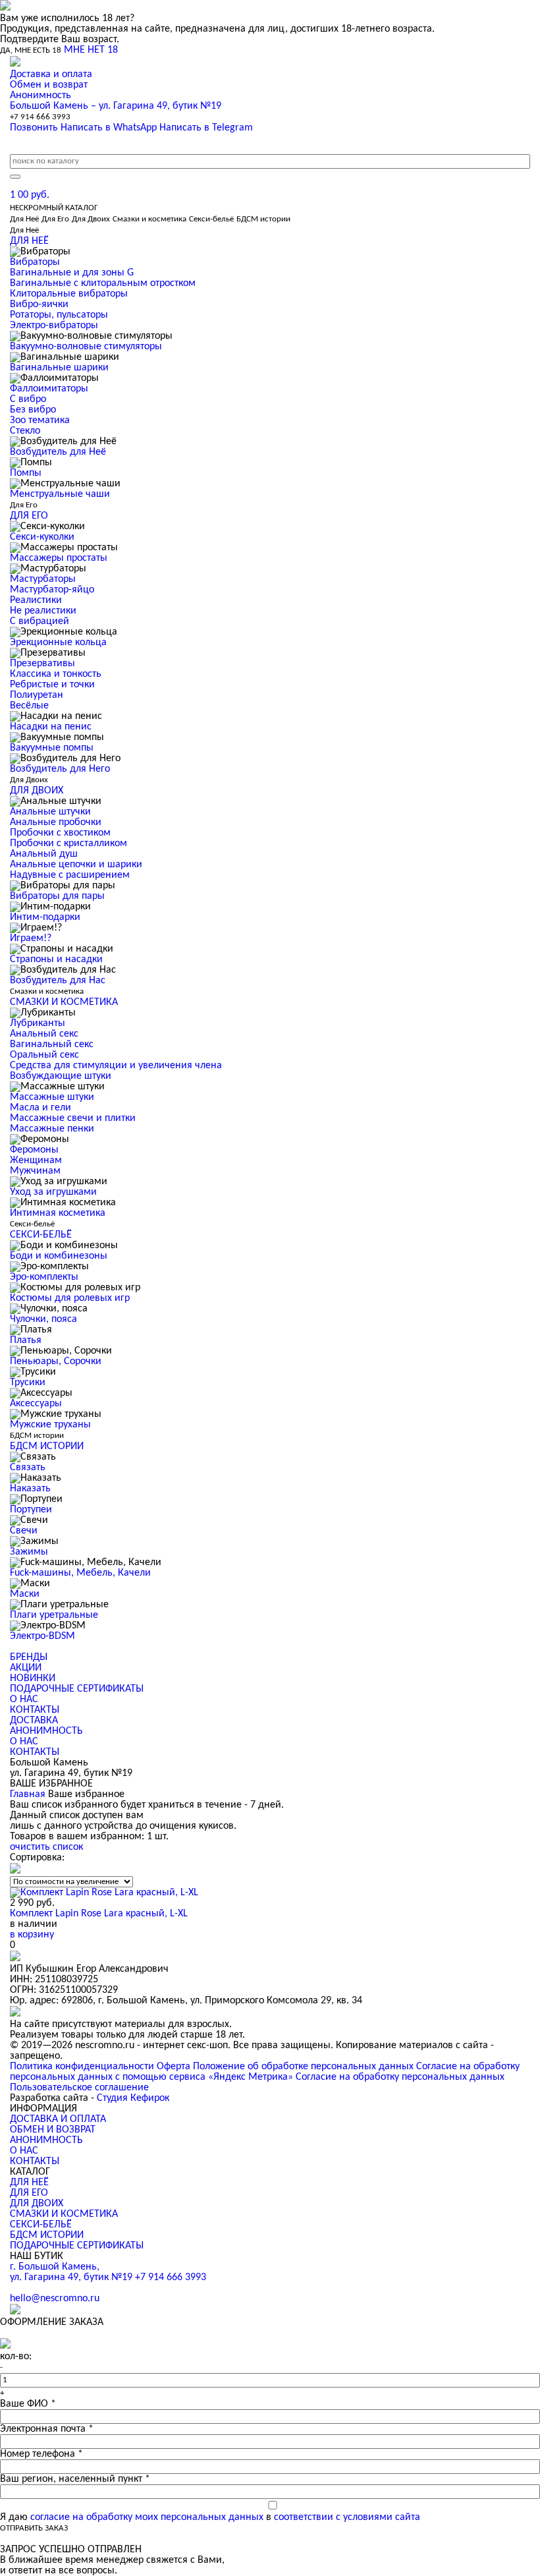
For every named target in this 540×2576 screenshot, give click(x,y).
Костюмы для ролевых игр (70, 1298)
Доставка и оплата (51, 74)
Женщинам (36, 1160)
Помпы (26, 473)
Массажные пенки (52, 1129)
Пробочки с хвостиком (60, 833)
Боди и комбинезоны (59, 1256)
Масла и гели (40, 1108)
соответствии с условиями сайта (347, 2517)
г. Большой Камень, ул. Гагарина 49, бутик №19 (72, 2272)
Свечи (24, 1531)
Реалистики (36, 600)
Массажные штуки (52, 1097)
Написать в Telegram (206, 128)
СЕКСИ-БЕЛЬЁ (41, 2225)
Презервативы (42, 664)
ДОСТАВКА (34, 1721)
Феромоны (34, 1150)
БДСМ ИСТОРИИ (47, 2235)
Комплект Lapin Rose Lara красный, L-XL (99, 1914)
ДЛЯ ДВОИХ (37, 2204)
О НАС (24, 1700)
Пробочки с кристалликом (68, 844)
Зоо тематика (40, 420)
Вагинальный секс (52, 1045)
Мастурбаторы (43, 579)
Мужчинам (35, 1171)
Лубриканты (38, 1023)
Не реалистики (43, 611)
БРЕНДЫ (29, 1657)
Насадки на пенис (51, 727)
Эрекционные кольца (58, 643)
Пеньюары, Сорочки (56, 1361)
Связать (28, 1468)
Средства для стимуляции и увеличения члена (116, 1066)
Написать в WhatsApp (109, 128)
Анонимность (40, 96)
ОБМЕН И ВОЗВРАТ (53, 2130)
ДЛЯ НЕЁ (29, 2183)
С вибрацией (40, 621)
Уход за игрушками (53, 1192)
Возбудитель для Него (60, 769)
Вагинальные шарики (59, 368)
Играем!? (31, 938)
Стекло (25, 431)
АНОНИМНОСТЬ (46, 1731)
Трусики (28, 1383)
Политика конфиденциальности (82, 2067)
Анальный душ (44, 854)
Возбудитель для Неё (58, 452)
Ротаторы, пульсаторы (59, 315)
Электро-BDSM (42, 1636)
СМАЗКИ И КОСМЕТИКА (64, 2214)
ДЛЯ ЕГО (29, 2193)
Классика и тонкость (56, 674)
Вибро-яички (39, 304)
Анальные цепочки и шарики (76, 865)
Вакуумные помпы (52, 748)
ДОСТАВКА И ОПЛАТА (58, 2119)
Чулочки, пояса (43, 1319)
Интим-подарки (45, 917)
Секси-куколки (42, 537)
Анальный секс (44, 1034)
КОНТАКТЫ (35, 1710)
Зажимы (29, 1552)
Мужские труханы (50, 1425)
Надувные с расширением (70, 875)
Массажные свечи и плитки (73, 1118)
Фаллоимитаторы (49, 389)
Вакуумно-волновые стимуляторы (86, 347)
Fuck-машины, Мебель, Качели (80, 1573)
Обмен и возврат (49, 85)
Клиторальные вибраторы (69, 294)
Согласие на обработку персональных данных (400, 2077)
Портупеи (31, 1510)
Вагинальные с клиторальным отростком (103, 283)
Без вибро (33, 410)
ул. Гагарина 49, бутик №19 (116, 106)
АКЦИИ (26, 1668)
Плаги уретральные (54, 1615)
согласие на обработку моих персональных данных (147, 2517)
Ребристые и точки (52, 685)
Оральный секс (44, 1055)
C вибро (28, 399)
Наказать (30, 1489)
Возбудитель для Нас (58, 981)
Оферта (174, 2067)
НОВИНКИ (33, 1678)
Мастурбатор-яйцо (52, 590)
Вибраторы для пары (57, 896)
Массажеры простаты (59, 558)
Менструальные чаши (60, 494)
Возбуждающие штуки (61, 1076)
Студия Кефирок (133, 2098)
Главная (28, 1794)
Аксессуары (36, 1404)
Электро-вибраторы (54, 326)
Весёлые (29, 706)
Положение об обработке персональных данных (303, 2067)
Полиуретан (37, 695)
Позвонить (34, 128)
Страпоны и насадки (56, 959)
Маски (25, 1594)
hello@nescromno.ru (55, 2299)
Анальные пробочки (56, 822)
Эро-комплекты (44, 1277)
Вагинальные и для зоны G (72, 273)
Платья (26, 1340)
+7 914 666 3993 (40, 117)
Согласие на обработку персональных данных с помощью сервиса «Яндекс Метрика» (265, 2072)
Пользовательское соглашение (79, 2088)
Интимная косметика (58, 1213)
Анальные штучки (50, 812)
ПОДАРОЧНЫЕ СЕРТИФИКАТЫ (77, 1689)
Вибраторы (35, 262)
